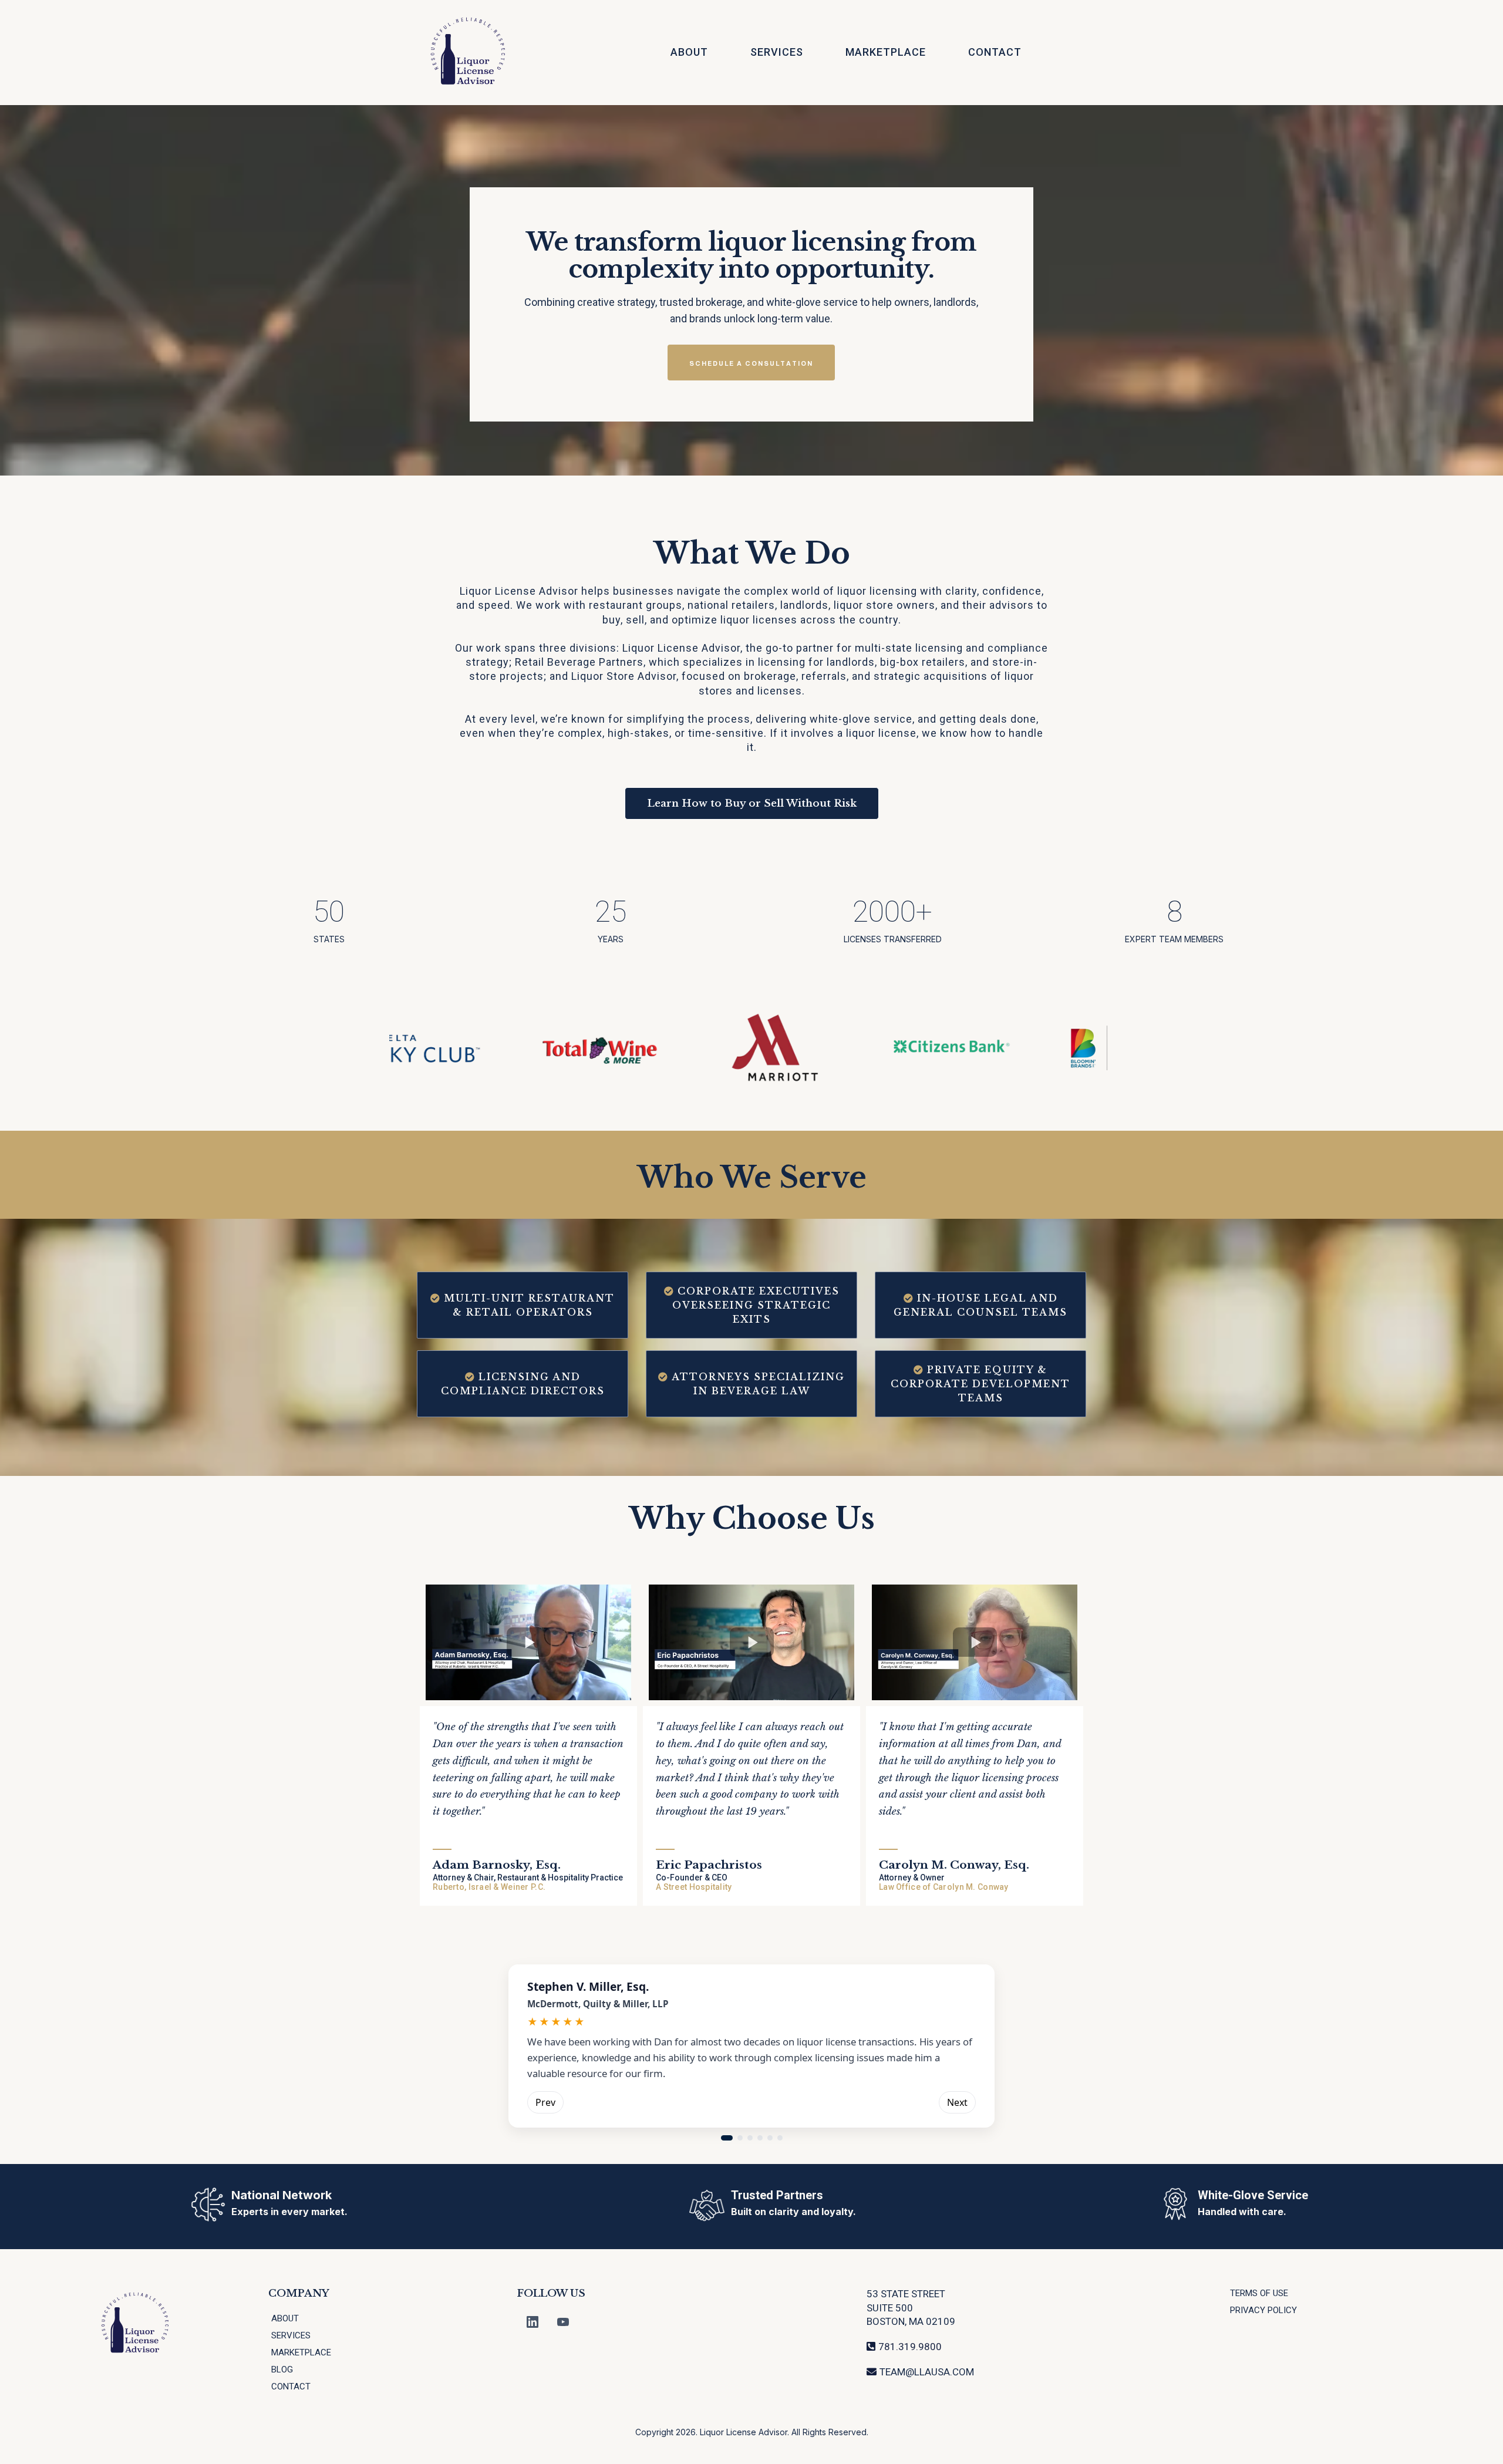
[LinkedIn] (533, 2322)
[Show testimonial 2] (740, 2138)
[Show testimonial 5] (770, 2138)
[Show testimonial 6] (780, 2138)
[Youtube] (563, 2322)
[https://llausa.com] (469, 53)
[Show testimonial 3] (750, 2138)
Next (957, 2102)
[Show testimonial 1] (727, 2138)
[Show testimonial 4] (760, 2138)
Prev (545, 2102)
